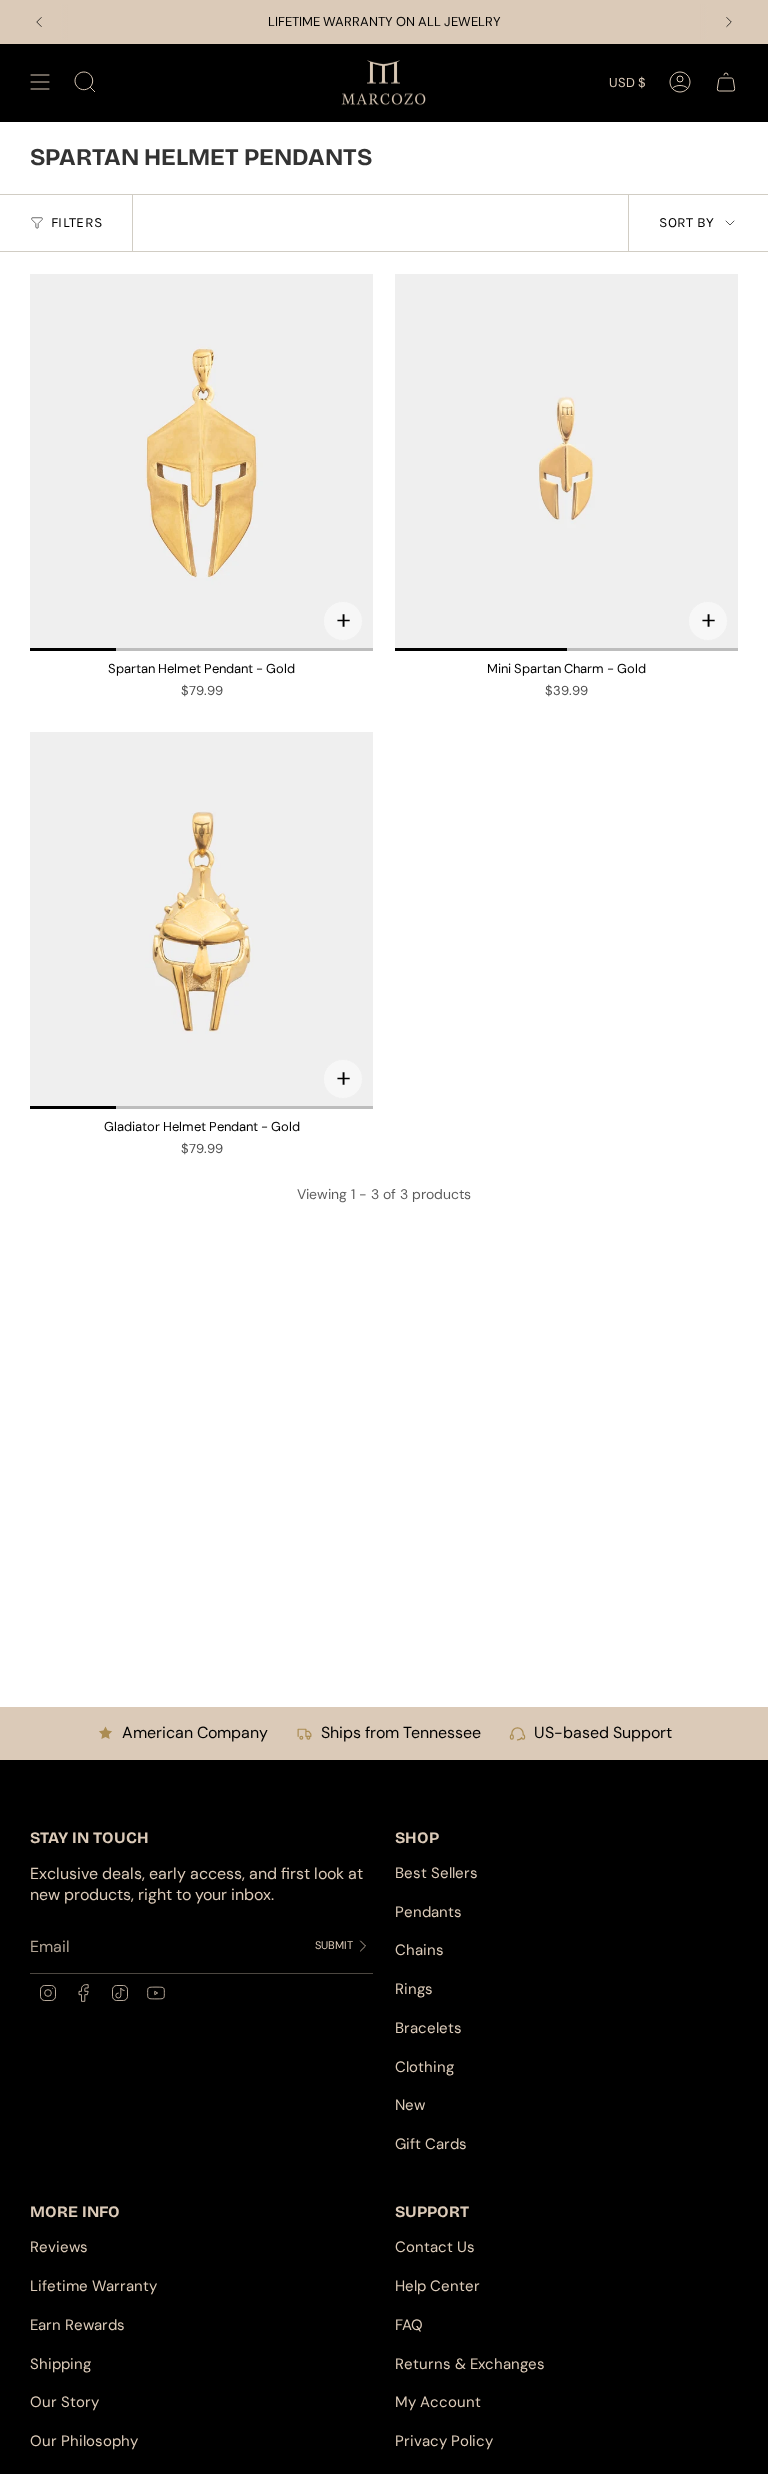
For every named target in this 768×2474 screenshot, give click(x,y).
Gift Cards (431, 2144)
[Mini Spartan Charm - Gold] (566, 462)
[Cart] (726, 82)
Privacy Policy (444, 2441)
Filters (76, 222)
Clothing (424, 2067)
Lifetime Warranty (93, 2286)
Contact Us (435, 2247)
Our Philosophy (84, 2441)
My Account (438, 2402)
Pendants (428, 1912)
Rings (414, 1989)
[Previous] (39, 22)
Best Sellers (436, 1873)
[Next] (729, 22)
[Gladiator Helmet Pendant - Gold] (201, 920)
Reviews (59, 2247)
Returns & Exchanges (470, 2364)
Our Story (64, 2402)
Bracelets (428, 2028)
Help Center (437, 2286)
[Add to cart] (343, 621)
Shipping (60, 2364)
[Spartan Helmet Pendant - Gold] (201, 462)
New (410, 2105)
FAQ (409, 2325)
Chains (419, 1950)
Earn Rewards (77, 2325)
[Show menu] (40, 82)
